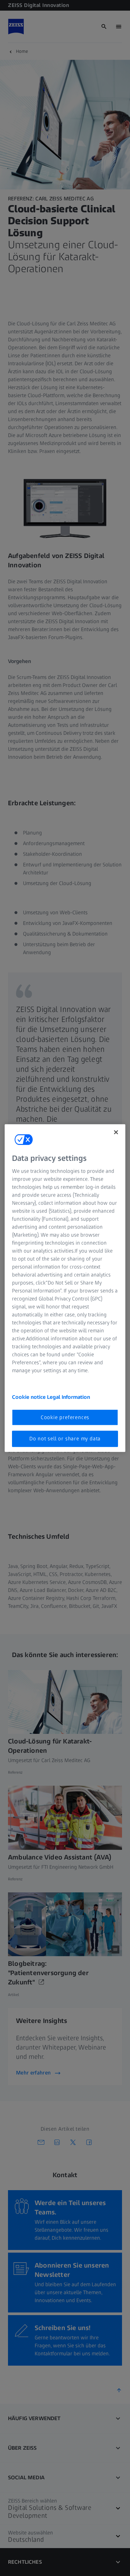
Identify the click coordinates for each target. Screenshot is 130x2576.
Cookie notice (29, 1397)
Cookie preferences (65, 1417)
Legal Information (68, 1397)
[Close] (116, 1132)
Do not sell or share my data (65, 1439)
